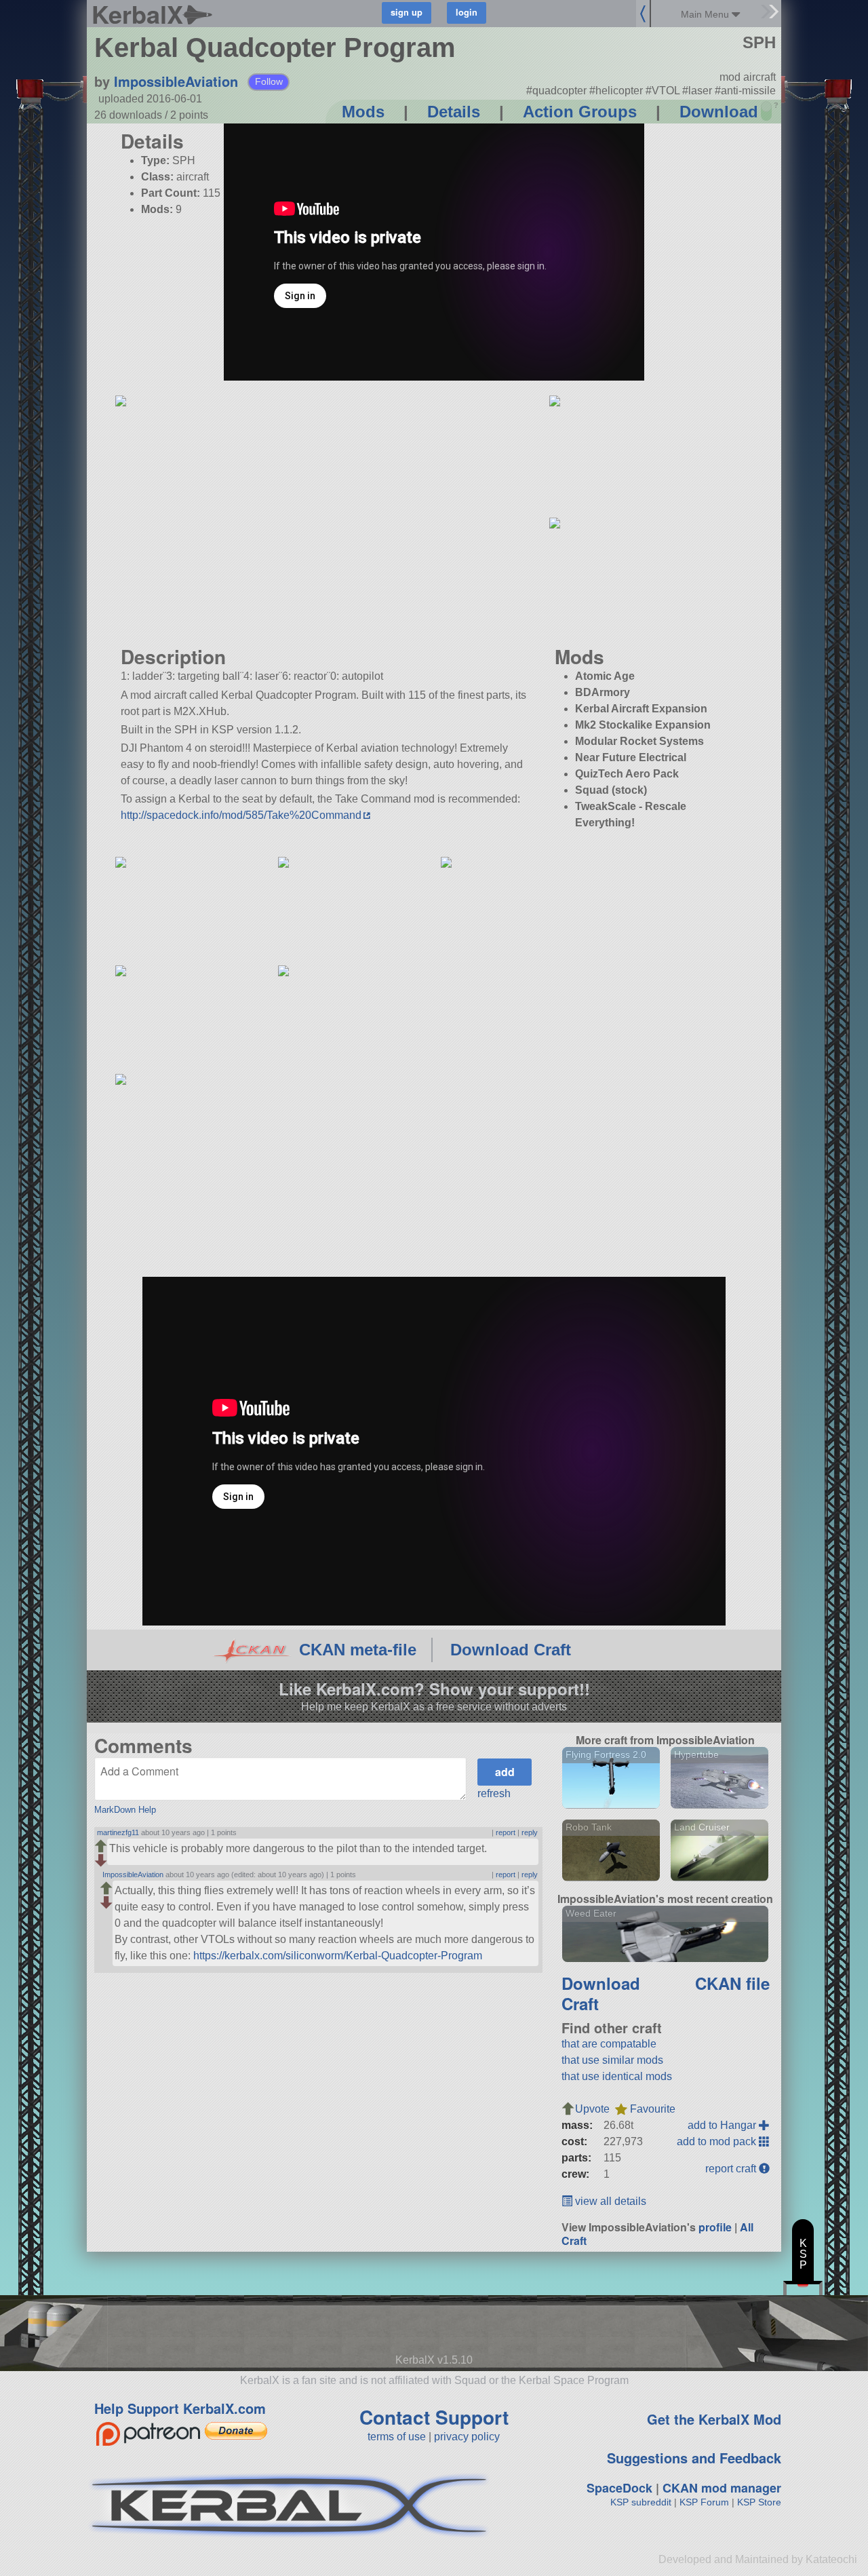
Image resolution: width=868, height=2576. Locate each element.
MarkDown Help (125, 1810)
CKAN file (732, 1983)
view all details (609, 2201)
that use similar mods (612, 2060)
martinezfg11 (118, 1832)
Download (719, 112)
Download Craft (511, 1650)
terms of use (397, 2437)
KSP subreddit (641, 2502)
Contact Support (434, 2417)
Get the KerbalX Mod (714, 2419)
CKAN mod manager (722, 2488)
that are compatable (609, 2044)
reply (530, 1832)
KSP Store (759, 2502)
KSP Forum (704, 2502)
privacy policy (467, 2437)
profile (715, 2227)
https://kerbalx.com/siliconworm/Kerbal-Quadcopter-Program (338, 1956)
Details (454, 112)
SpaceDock (619, 2488)
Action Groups (580, 112)
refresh (494, 1793)
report (506, 1832)
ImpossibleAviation (176, 81)
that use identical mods (617, 2076)
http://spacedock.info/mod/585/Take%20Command (241, 815)
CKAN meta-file (358, 1650)
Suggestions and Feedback (694, 2458)
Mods (363, 112)
